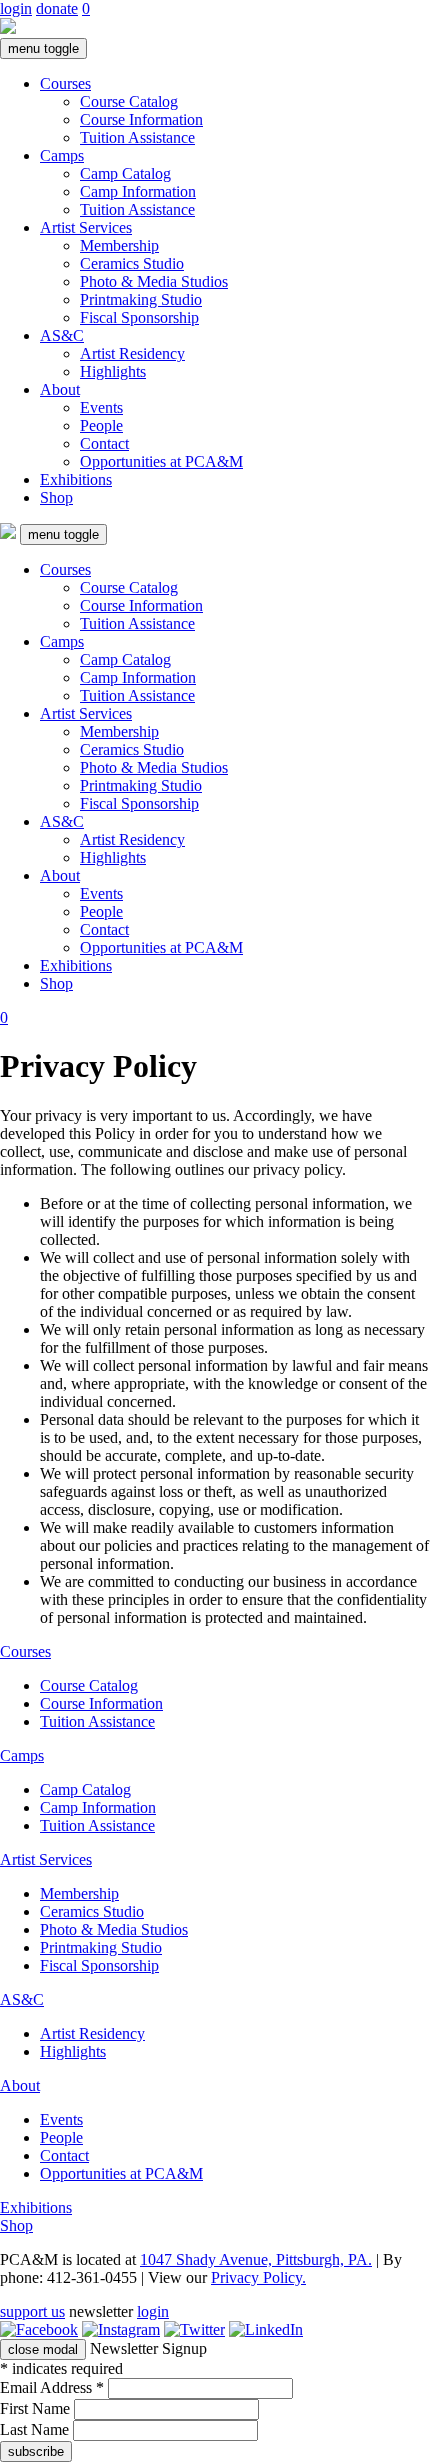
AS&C (62, 335)
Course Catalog (129, 101)
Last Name (36, 2429)
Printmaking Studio (141, 299)
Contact (104, 443)
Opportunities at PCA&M (161, 461)
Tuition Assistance (137, 137)
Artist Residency (132, 353)
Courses (65, 83)
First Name (37, 2408)
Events (101, 407)
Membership (119, 245)
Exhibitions (76, 479)
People (101, 425)
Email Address (52, 2387)
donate (57, 8)
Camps (62, 155)
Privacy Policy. (258, 2277)
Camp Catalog (125, 173)
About (60, 389)
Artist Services (86, 227)
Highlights (113, 371)
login (16, 8)
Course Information (141, 119)
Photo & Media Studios (154, 281)
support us (32, 2311)
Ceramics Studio (132, 263)
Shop (56, 497)
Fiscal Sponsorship (139, 317)
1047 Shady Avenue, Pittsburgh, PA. (256, 2259)
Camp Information (138, 191)
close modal (43, 2349)
